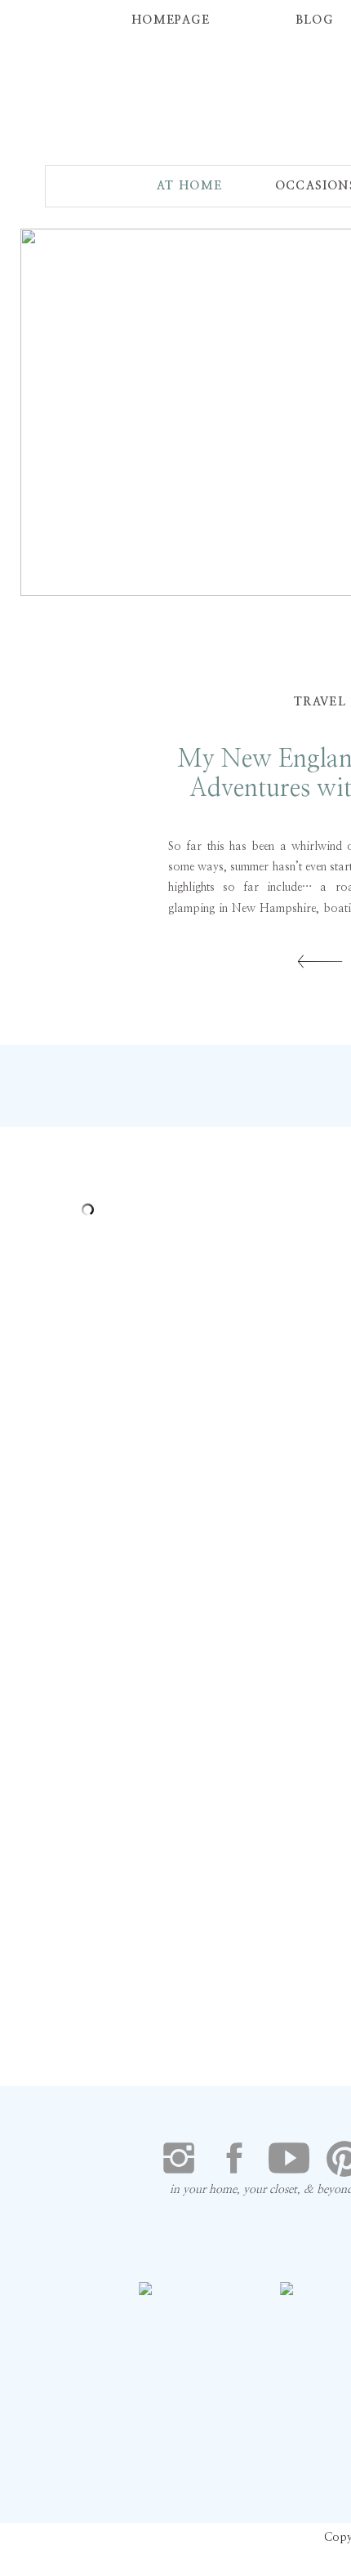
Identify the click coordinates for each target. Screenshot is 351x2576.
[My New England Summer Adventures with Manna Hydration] (320, 961)
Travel (320, 702)
